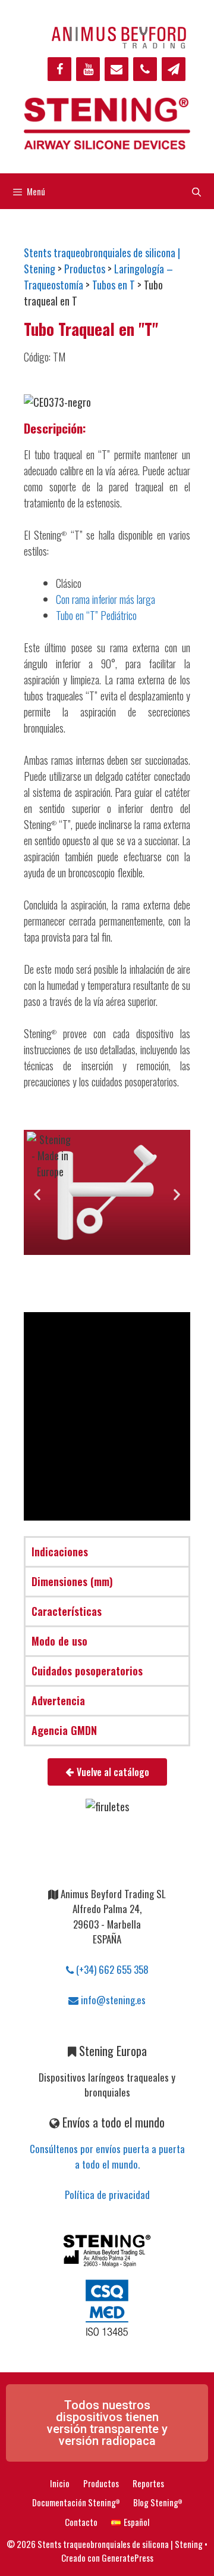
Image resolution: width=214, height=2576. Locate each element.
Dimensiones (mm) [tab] (72, 1581)
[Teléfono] (145, 69)
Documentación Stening (76, 2502)
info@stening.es (112, 2000)
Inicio (60, 2483)
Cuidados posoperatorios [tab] (87, 1671)
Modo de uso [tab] (59, 1641)
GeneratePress (128, 2558)
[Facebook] (59, 69)
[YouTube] (88, 69)
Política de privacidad (107, 2195)
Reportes (148, 2483)
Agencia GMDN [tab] (64, 1730)
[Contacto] (117, 69)
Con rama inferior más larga (106, 599)
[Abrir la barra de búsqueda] (196, 191)
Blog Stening (158, 2502)
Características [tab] (67, 1611)
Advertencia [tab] (58, 1700)
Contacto (81, 2522)
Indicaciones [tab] (60, 1552)
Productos (101, 2483)
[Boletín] (174, 69)
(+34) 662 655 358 (111, 1969)
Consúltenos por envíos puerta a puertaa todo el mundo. (107, 2156)
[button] (37, 1194)
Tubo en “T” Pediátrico (96, 615)
